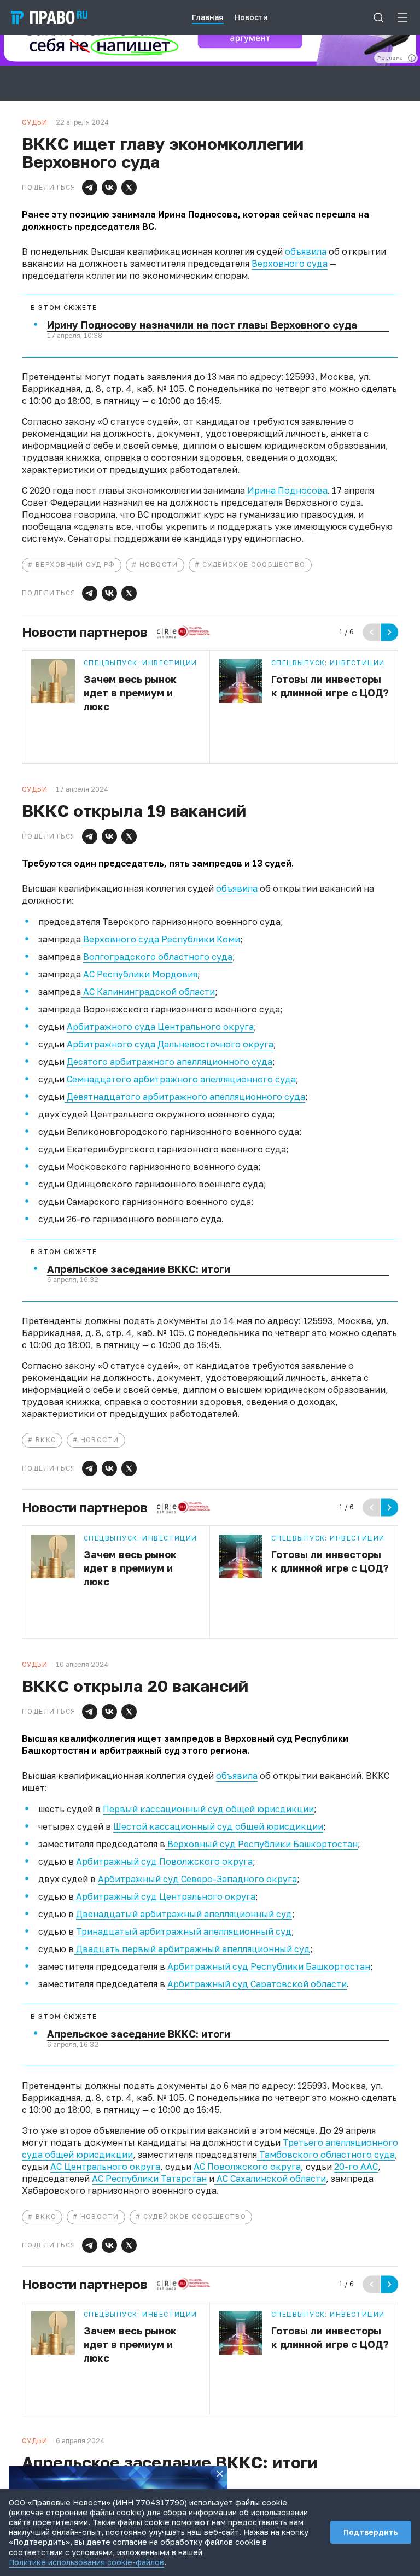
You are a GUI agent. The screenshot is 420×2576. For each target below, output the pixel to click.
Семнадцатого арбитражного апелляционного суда (181, 1079)
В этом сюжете (64, 308)
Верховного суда (290, 264)
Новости (159, 564)
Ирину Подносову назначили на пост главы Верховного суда (202, 325)
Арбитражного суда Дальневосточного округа (169, 1044)
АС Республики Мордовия (140, 974)
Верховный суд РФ (75, 564)
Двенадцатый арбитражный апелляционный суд (184, 1914)
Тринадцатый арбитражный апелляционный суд (184, 1931)
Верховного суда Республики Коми (161, 939)
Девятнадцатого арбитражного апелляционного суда (185, 1097)
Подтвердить (371, 2532)
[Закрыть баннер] (220, 2474)
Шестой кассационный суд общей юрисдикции (218, 1826)
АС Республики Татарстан (149, 2179)
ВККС (46, 1440)
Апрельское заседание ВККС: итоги (139, 1269)
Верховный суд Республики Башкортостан (261, 1844)
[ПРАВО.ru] (49, 17)
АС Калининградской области (148, 992)
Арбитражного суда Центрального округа (160, 1027)
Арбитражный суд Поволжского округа (164, 1861)
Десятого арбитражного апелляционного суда (170, 1062)
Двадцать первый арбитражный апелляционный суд (192, 1949)
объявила (305, 251)
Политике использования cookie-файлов (86, 2562)
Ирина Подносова (286, 490)
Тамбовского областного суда (326, 2155)
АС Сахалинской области (270, 2179)
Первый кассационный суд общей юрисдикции (208, 1809)
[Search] (378, 17)
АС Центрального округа (105, 2167)
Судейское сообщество (254, 564)
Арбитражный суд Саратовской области (257, 1984)
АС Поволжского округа (247, 2167)
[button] (90, 188)
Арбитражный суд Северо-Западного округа (197, 1879)
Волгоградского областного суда (158, 957)
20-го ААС (356, 2167)
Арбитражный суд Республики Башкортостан (269, 1966)
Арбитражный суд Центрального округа (165, 1896)
